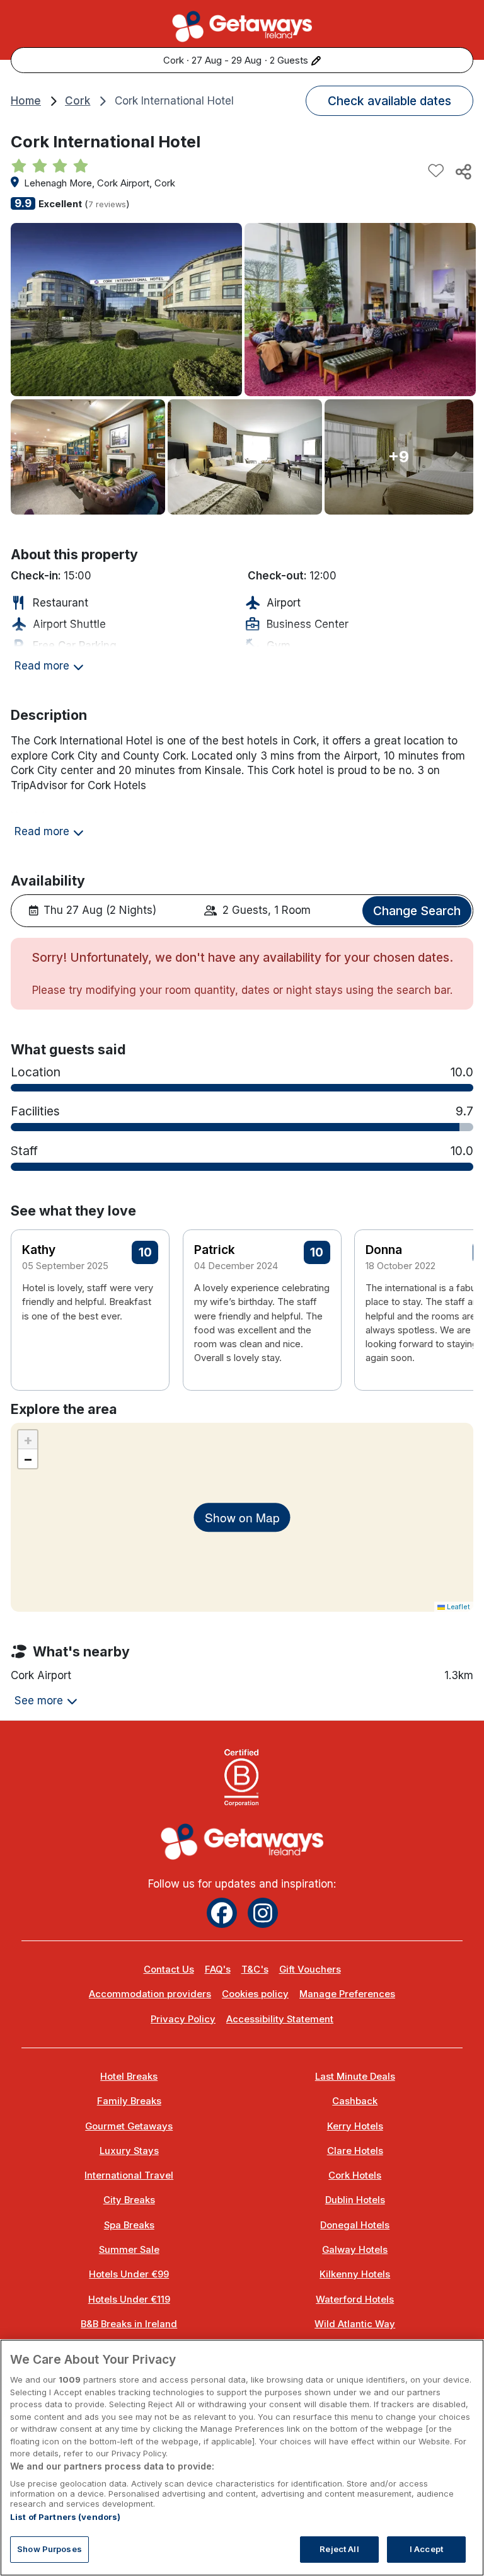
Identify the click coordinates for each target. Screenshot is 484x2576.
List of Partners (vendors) (65, 2517)
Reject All (339, 2549)
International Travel (129, 2175)
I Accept (426, 2549)
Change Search (417, 911)
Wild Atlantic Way (355, 2324)
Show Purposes (49, 2549)
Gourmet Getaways (129, 2126)
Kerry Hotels (355, 2126)
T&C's (255, 1969)
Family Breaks (129, 2101)
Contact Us (169, 1969)
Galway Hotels (355, 2250)
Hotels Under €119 (129, 2300)
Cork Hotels (355, 2175)
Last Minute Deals (355, 2077)
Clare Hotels (355, 2151)
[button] (456, 1294)
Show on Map (242, 1517)
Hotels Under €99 (129, 2274)
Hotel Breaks (129, 2077)
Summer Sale (129, 2250)
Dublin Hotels (355, 2200)
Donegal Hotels (355, 2225)
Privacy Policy (183, 2019)
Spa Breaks (129, 2225)
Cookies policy (255, 1994)
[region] (242, 2458)
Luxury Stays (129, 2151)
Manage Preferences (347, 1994)
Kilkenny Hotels (355, 2274)
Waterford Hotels (355, 2300)
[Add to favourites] (436, 171)
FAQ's (218, 1969)
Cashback (355, 2101)
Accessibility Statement (280, 2019)
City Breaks (129, 2200)
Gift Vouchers (310, 1969)
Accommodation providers (150, 1994)
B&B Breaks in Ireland (129, 2324)
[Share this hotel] (463, 171)
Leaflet (458, 1607)
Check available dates (389, 101)
